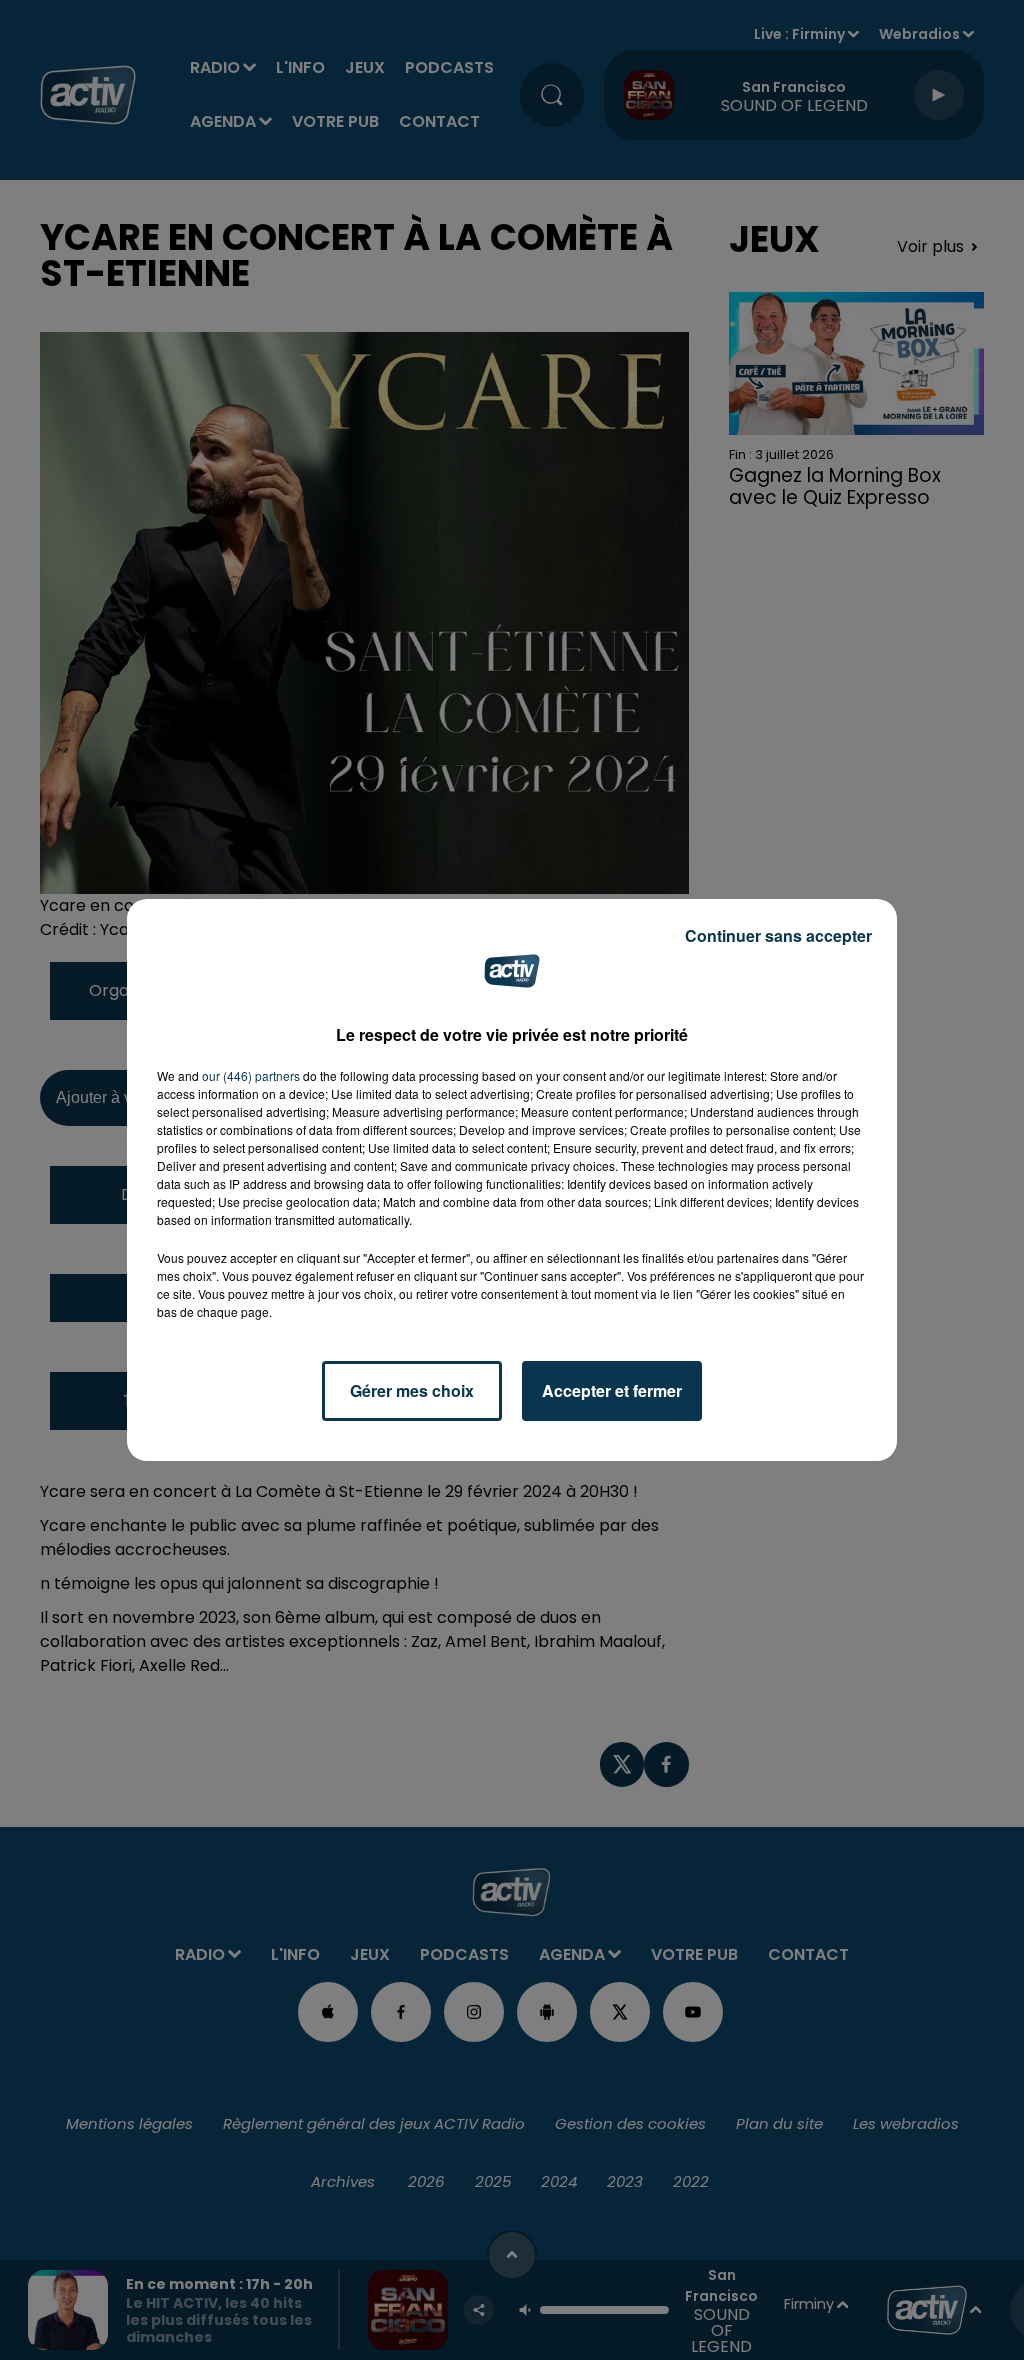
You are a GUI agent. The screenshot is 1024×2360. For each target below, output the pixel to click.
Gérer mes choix (412, 1390)
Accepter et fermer (612, 1390)
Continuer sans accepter (778, 935)
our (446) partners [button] (251, 1075)
